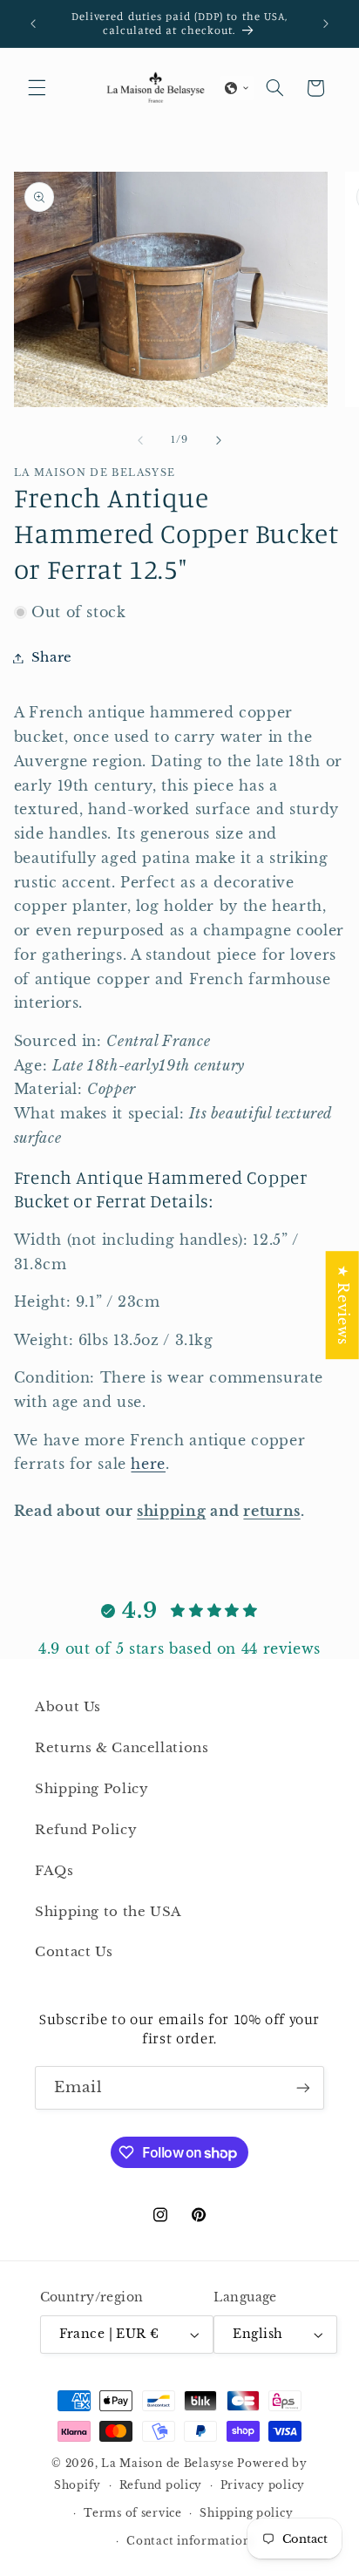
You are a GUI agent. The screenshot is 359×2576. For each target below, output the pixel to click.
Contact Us (74, 1952)
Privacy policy (263, 2485)
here (148, 1464)
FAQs (54, 1871)
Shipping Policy (91, 1789)
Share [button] (52, 657)
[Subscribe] (303, 2087)
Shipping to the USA (108, 1912)
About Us (68, 1707)
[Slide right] (219, 440)
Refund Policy (86, 1830)
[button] (37, 88)
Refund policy (161, 2485)
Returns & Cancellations (122, 1748)
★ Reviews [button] (343, 1305)
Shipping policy (246, 2513)
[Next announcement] (326, 24)
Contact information (188, 2541)
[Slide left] (140, 440)
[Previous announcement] (33, 24)
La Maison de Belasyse (167, 2464)
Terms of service (133, 2513)
